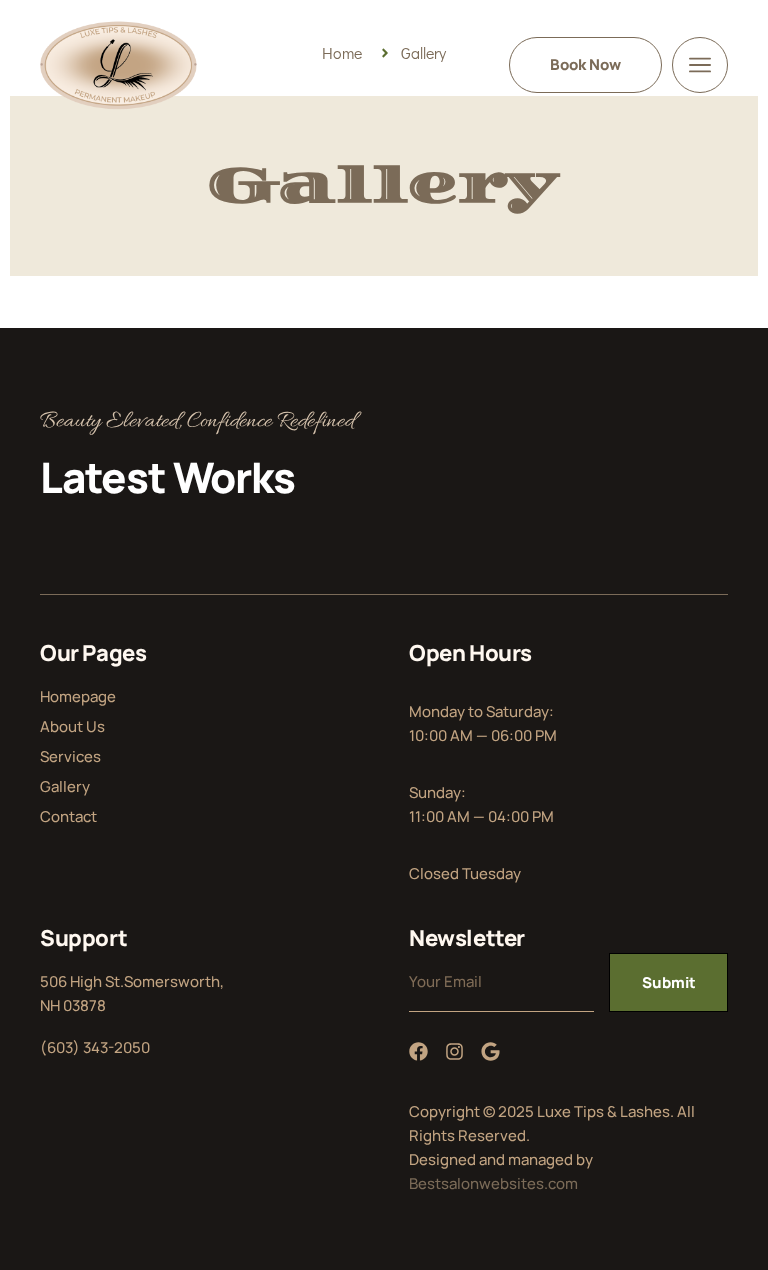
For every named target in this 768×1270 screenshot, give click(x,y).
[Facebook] (418, 1051)
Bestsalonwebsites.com (493, 1183)
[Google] (490, 1051)
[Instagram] (454, 1051)
